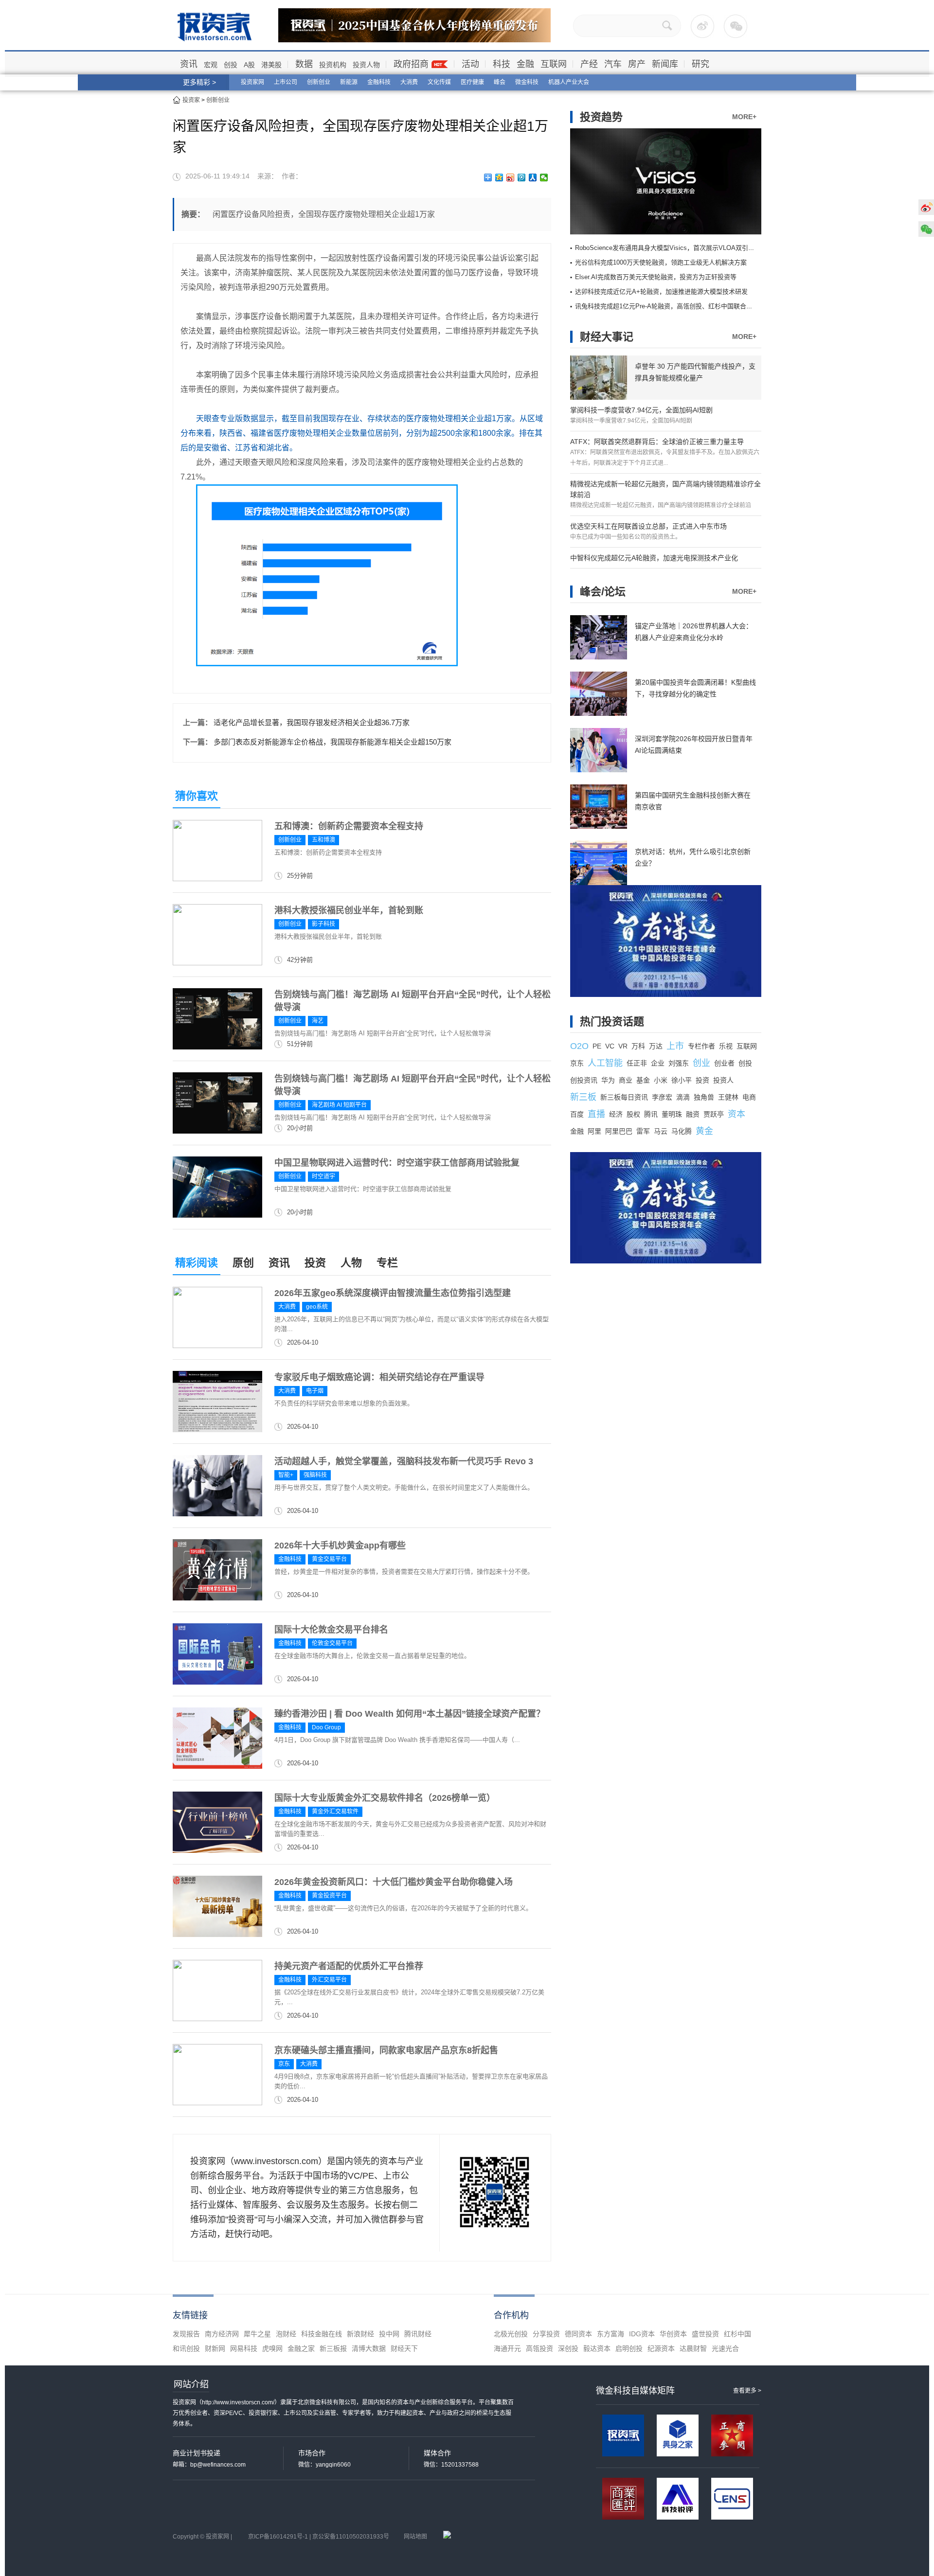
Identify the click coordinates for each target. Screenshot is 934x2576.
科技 (502, 64)
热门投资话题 (612, 1022)
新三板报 (333, 2348)
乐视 (726, 1046)
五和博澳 (323, 840)
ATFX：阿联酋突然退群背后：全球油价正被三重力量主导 (657, 442)
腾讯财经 (418, 2334)
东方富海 (611, 2334)
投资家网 (252, 82)
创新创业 (319, 82)
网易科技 (244, 2348)
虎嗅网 (272, 2348)
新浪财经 (360, 2334)
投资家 (191, 100)
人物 (351, 1263)
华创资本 (673, 2334)
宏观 (211, 65)
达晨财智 (693, 2348)
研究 (700, 64)
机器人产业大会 (569, 82)
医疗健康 (472, 82)
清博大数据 (369, 2348)
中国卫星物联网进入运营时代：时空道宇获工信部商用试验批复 (397, 1163)
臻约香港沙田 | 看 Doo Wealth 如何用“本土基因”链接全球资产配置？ (410, 1714)
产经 (589, 64)
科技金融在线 (322, 2334)
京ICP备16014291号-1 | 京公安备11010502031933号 (319, 2537)
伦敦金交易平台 (332, 1643)
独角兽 (704, 1097)
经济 (616, 1114)
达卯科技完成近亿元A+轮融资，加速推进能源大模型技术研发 (661, 292)
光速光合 (725, 2348)
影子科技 (323, 924)
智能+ (286, 1475)
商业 (626, 1080)
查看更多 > (747, 2391)
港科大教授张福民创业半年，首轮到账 (349, 910)
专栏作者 (701, 1046)
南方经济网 (222, 2334)
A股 (249, 65)
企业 (658, 1063)
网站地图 (415, 2537)
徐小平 (682, 1080)
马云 (661, 1131)
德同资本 (578, 2334)
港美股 (271, 65)
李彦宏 (662, 1097)
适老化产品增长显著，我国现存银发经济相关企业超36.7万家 (312, 722)
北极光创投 (511, 2334)
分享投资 (546, 2334)
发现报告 (186, 2334)
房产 (637, 64)
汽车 (613, 64)
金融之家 (301, 2348)
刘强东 (679, 1063)
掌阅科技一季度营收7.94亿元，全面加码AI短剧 (641, 410)
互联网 (554, 64)
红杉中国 (737, 2334)
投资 (315, 1263)
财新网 (215, 2348)
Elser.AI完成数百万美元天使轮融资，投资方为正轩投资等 (656, 277)
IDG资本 (642, 2334)
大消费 (409, 82)
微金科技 (527, 82)
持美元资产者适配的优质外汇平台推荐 (349, 1966)
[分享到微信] (544, 178)
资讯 (189, 64)
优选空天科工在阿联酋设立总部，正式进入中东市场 (648, 526)
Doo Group (326, 1727)
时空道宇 (323, 1176)
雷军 (643, 1131)
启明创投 (629, 2348)
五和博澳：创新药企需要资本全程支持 (349, 826)
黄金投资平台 (329, 1896)
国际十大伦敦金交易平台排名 (331, 1630)
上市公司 (286, 82)
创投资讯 (584, 1080)
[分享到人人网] (533, 178)
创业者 (724, 1063)
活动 (470, 64)
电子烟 (315, 1391)
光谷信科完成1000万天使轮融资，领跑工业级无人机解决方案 (661, 262)
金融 (525, 64)
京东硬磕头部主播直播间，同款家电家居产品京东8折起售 (386, 2050)
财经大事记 (607, 337)
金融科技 (379, 82)
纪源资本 (661, 2348)
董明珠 (672, 1114)
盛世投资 (705, 2334)
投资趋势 (601, 117)
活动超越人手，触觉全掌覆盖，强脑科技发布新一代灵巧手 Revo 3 (404, 1461)
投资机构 (333, 65)
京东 (284, 2064)
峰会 (500, 82)
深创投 (568, 2348)
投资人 (723, 1080)
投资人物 (366, 65)
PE (597, 1046)
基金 (643, 1080)
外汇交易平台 (329, 1980)
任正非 (637, 1063)
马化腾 (682, 1131)
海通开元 (507, 2348)
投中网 (389, 2334)
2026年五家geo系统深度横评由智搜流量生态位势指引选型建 (393, 1293)
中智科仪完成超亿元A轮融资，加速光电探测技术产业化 (654, 558)
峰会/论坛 (603, 592)
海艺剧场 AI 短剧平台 (339, 1105)
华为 (608, 1080)
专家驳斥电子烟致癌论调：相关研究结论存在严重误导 (379, 1377)
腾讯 (651, 1114)
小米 (661, 1080)
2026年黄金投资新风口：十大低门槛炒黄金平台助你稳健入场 (394, 1882)
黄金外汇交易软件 (335, 1812)
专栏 (387, 1263)
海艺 (318, 1021)
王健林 (728, 1097)
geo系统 (317, 1307)
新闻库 (665, 64)
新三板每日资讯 (624, 1097)
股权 (633, 1114)
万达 (656, 1046)
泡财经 (286, 2334)
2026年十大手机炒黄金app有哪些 (340, 1546)
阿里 (594, 1131)
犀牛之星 (257, 2334)
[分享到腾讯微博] (522, 178)
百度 (577, 1114)
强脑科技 (315, 1475)
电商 (749, 1097)
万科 (638, 1046)
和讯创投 (186, 2348)
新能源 (349, 82)
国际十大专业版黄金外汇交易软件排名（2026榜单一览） (385, 1798)
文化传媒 (439, 82)
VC (610, 1046)
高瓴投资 (539, 2348)
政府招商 (411, 64)
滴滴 (683, 1097)
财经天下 (404, 2348)
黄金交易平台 (329, 1559)
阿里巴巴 (619, 1131)
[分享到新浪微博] (511, 178)
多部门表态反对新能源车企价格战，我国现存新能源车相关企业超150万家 (332, 742)
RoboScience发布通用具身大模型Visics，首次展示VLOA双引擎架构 (671, 248)
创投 (231, 65)
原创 (243, 1263)
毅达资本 (597, 2348)
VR (623, 1046)
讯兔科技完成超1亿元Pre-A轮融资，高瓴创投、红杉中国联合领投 (667, 306)
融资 (693, 1114)
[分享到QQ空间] (499, 178)
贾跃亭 (714, 1114)
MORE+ (744, 117)
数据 (304, 64)
